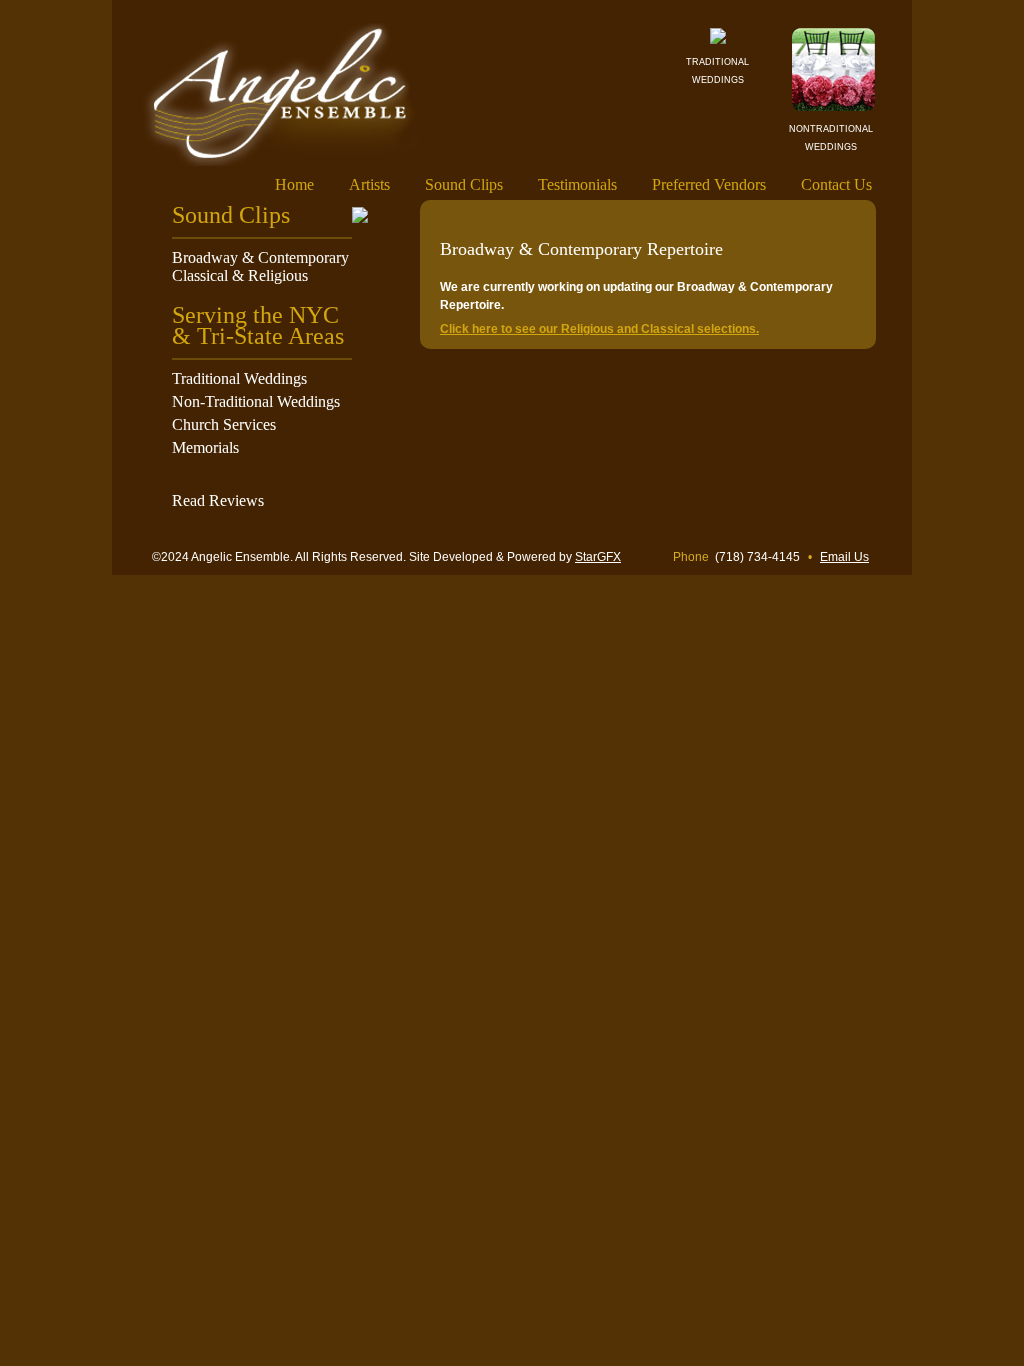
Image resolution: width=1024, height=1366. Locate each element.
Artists (369, 184)
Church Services (224, 424)
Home (294, 184)
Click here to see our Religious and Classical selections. (599, 329)
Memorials (205, 447)
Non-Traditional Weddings (256, 401)
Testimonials (577, 184)
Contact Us (836, 184)
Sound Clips (464, 184)
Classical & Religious (240, 275)
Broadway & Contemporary (260, 257)
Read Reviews (218, 500)
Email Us (844, 557)
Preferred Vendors (709, 184)
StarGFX (598, 557)
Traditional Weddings (239, 378)
